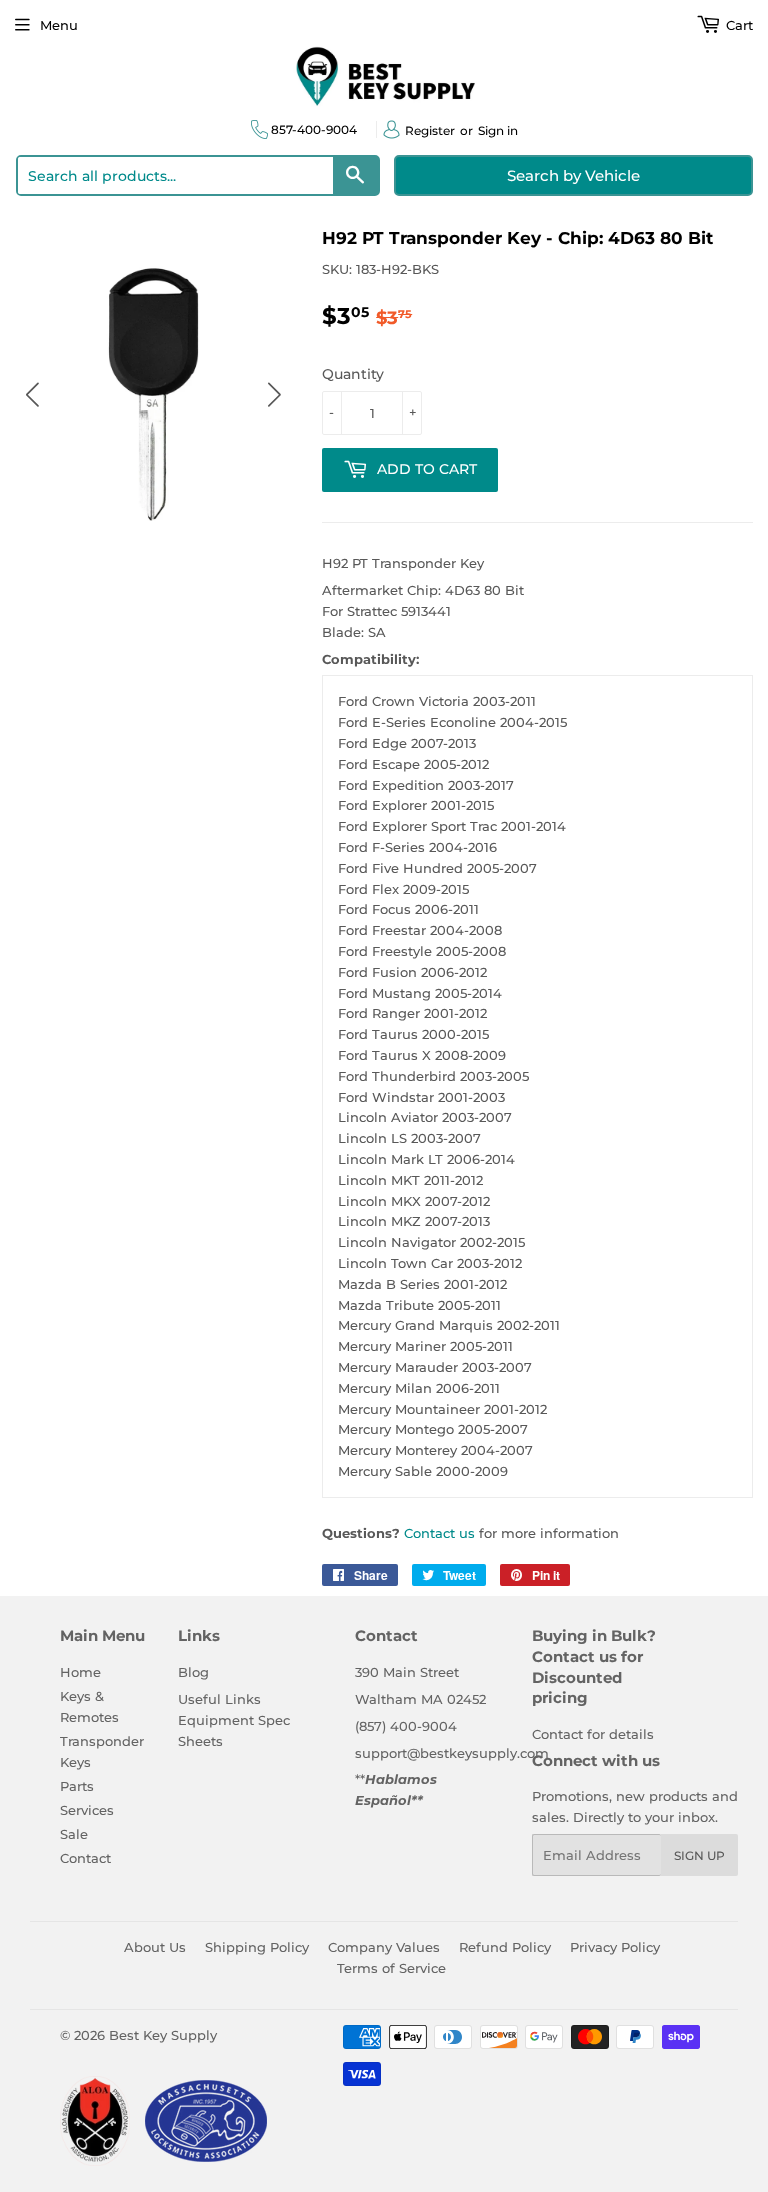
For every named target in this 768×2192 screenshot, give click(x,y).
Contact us (439, 1533)
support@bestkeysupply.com (452, 1753)
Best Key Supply (163, 2035)
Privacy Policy (615, 1947)
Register (430, 130)
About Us (155, 1947)
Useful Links (219, 1699)
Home (80, 1672)
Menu (59, 25)
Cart (737, 25)
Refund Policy (505, 1947)
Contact (85, 1858)
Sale (74, 1834)
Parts (77, 1786)
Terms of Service (391, 1968)
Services (87, 1810)
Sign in (498, 130)
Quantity (353, 374)
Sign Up (699, 1855)
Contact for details (593, 1734)
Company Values (384, 1947)
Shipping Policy (257, 1947)
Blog (193, 1672)
